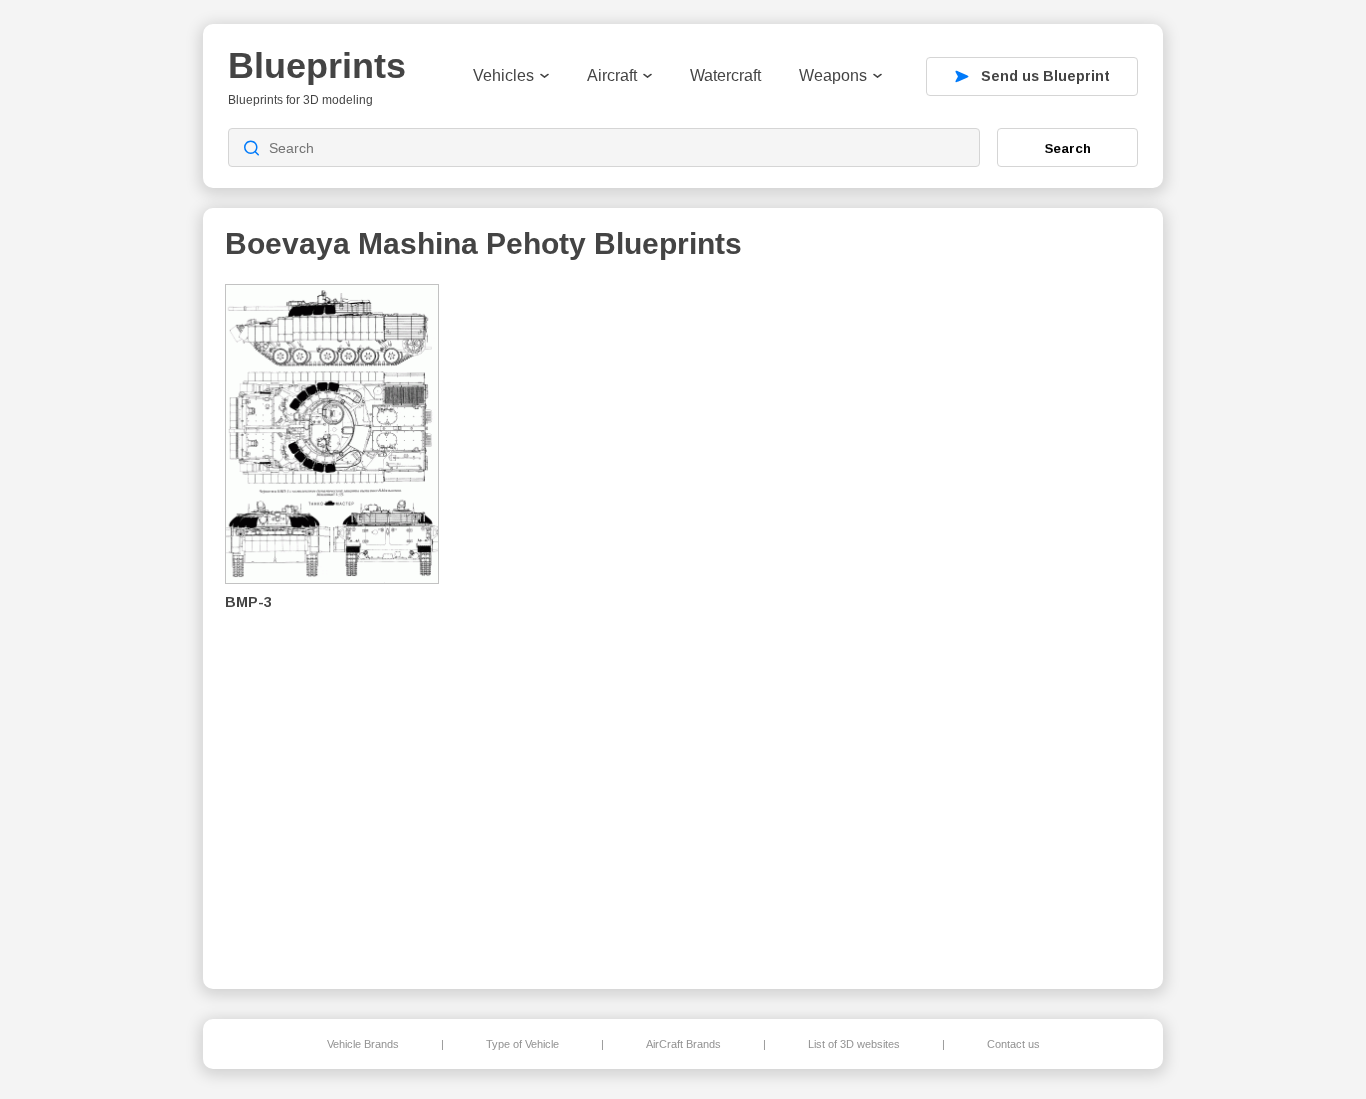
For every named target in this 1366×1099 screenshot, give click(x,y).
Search (1068, 148)
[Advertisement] (1037, 621)
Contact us (1013, 1044)
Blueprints (317, 65)
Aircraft (612, 75)
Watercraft (725, 75)
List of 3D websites (854, 1044)
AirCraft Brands (683, 1044)
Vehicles (503, 75)
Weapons (833, 75)
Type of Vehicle (522, 1044)
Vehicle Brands (363, 1044)
